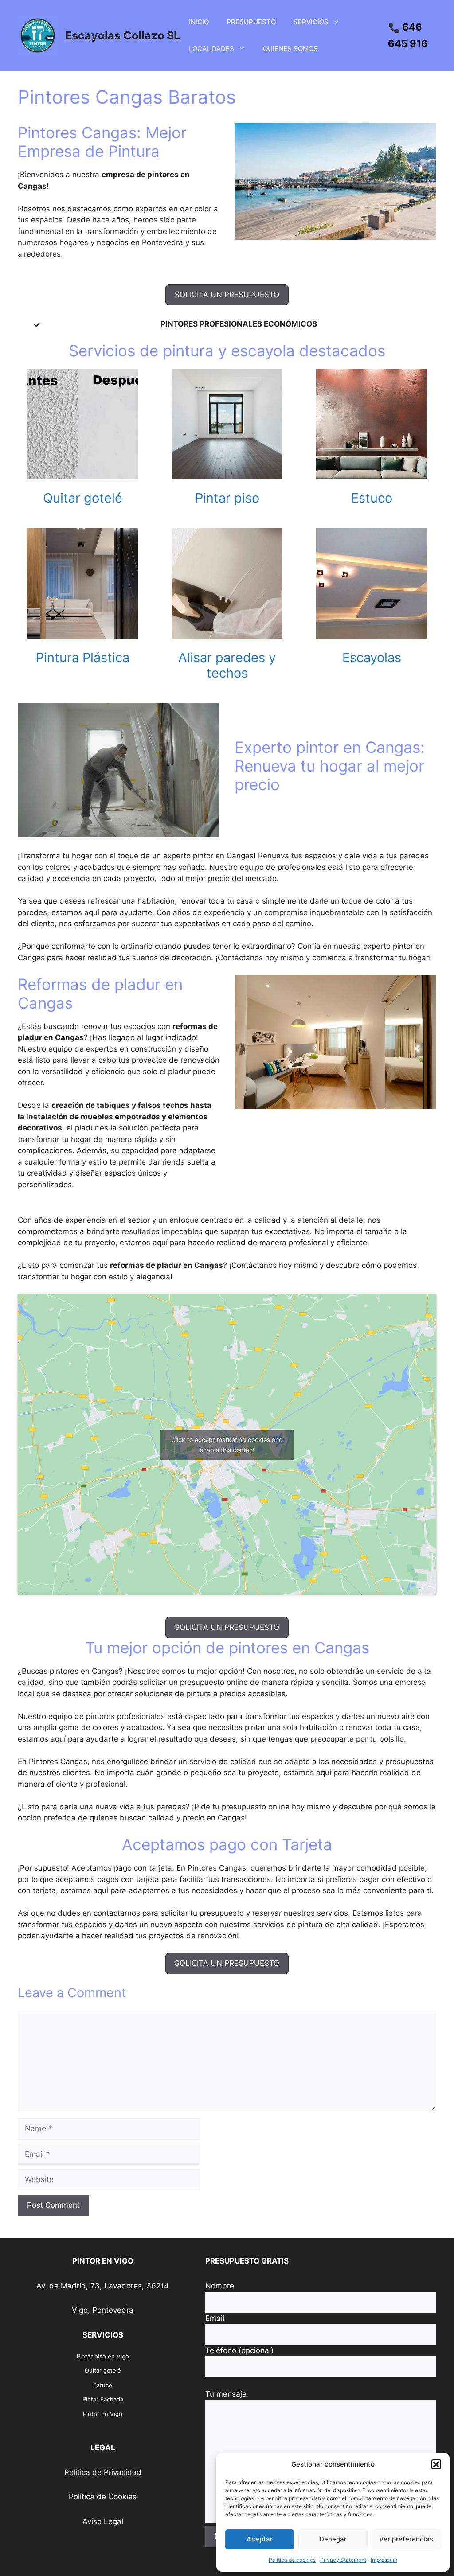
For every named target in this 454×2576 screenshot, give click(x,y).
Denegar (333, 2539)
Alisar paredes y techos (227, 665)
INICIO (199, 22)
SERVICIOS (311, 22)
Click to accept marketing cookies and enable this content (227, 1445)
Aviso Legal (103, 2521)
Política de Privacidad (103, 2472)
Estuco (372, 498)
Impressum (384, 2560)
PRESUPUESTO (251, 22)
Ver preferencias (406, 2539)
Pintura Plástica (83, 657)
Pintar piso (227, 498)
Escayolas (372, 657)
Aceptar (260, 2539)
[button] (436, 2464)
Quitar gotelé (83, 498)
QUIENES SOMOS (290, 49)
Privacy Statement (343, 2560)
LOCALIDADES (211, 49)
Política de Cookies (103, 2497)
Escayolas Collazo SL (123, 35)
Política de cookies (292, 2560)
